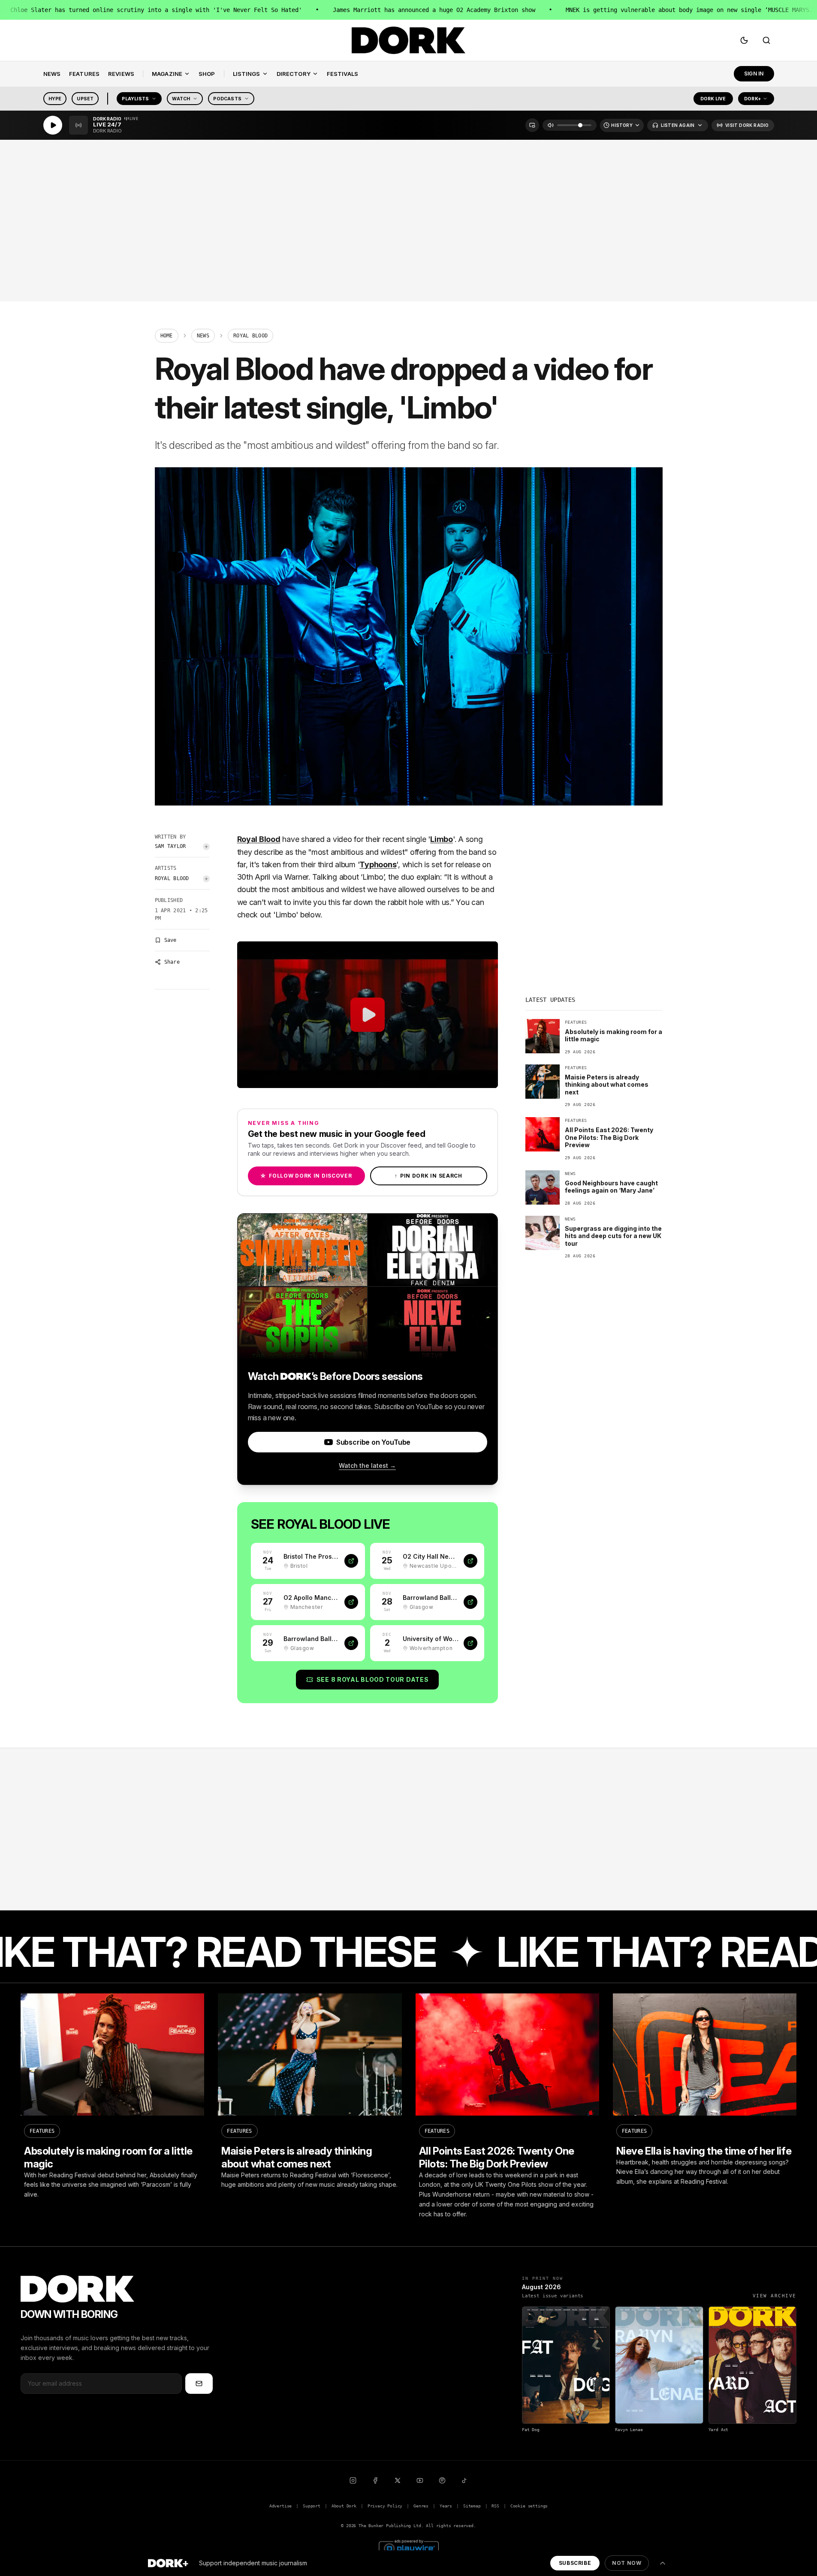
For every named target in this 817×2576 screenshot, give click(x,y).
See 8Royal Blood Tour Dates (373, 1679)
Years (446, 2506)
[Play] (53, 125)
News (203, 336)
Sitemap (472, 2506)
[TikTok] (464, 2480)
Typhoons (378, 864)
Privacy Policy (385, 2506)
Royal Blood (172, 878)
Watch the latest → (367, 1465)
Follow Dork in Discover (306, 1176)
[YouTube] (420, 2480)
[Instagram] (353, 2480)
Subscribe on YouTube (373, 1442)
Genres (421, 2506)
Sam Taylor (170, 846)
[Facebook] (375, 2480)
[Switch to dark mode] (744, 40)
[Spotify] (442, 2480)
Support (312, 2506)
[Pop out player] (532, 125)
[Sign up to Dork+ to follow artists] (206, 847)
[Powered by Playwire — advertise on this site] (409, 2547)
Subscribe (575, 2563)
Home (167, 336)
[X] (398, 2480)
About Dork (344, 2506)
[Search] (766, 40)
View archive (775, 2296)
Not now (627, 2563)
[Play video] (368, 1015)
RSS (495, 2506)
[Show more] (663, 2563)
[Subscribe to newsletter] (199, 2384)
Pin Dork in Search (428, 1176)
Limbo (442, 839)
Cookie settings (529, 2506)
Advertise (280, 2506)
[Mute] (551, 125)
